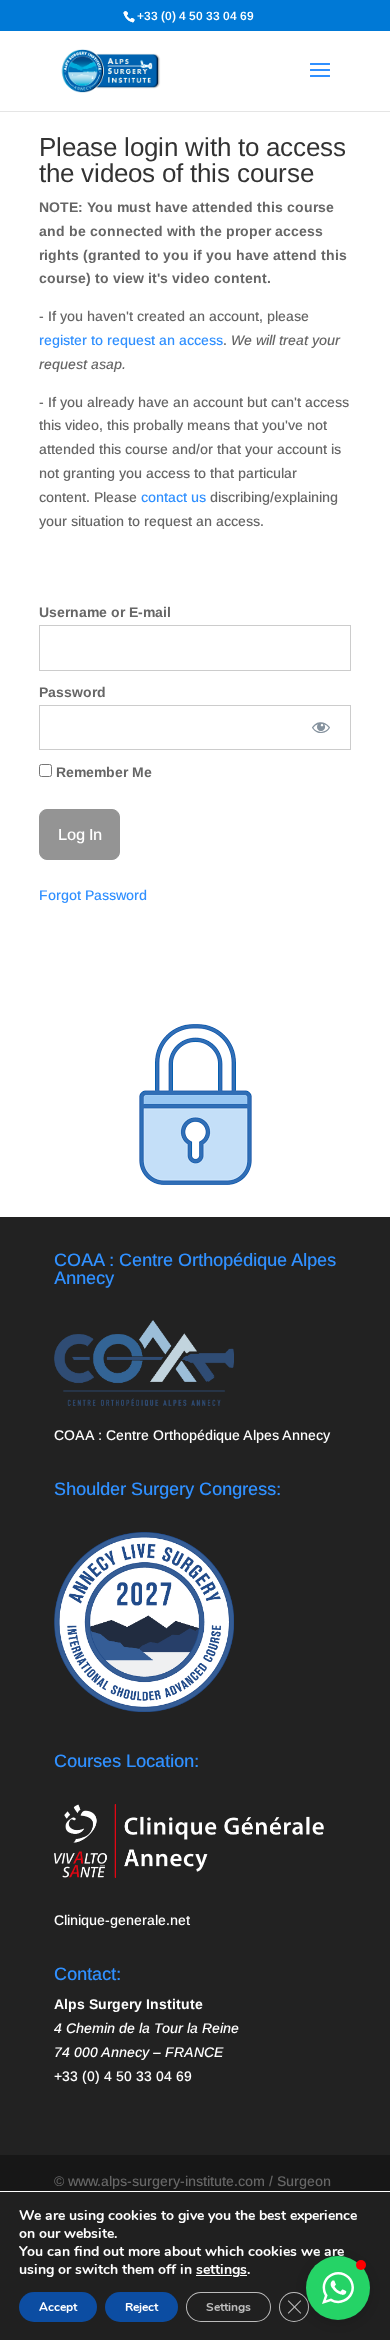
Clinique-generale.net (122, 1920)
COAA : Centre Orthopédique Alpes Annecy (192, 1435)
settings (221, 2270)
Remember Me (102, 772)
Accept (58, 2307)
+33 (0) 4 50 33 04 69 (195, 16)
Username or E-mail (105, 612)
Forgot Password (93, 895)
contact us (173, 497)
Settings (228, 2307)
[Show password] (321, 728)
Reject (141, 2307)
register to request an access (131, 340)
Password (72, 692)
